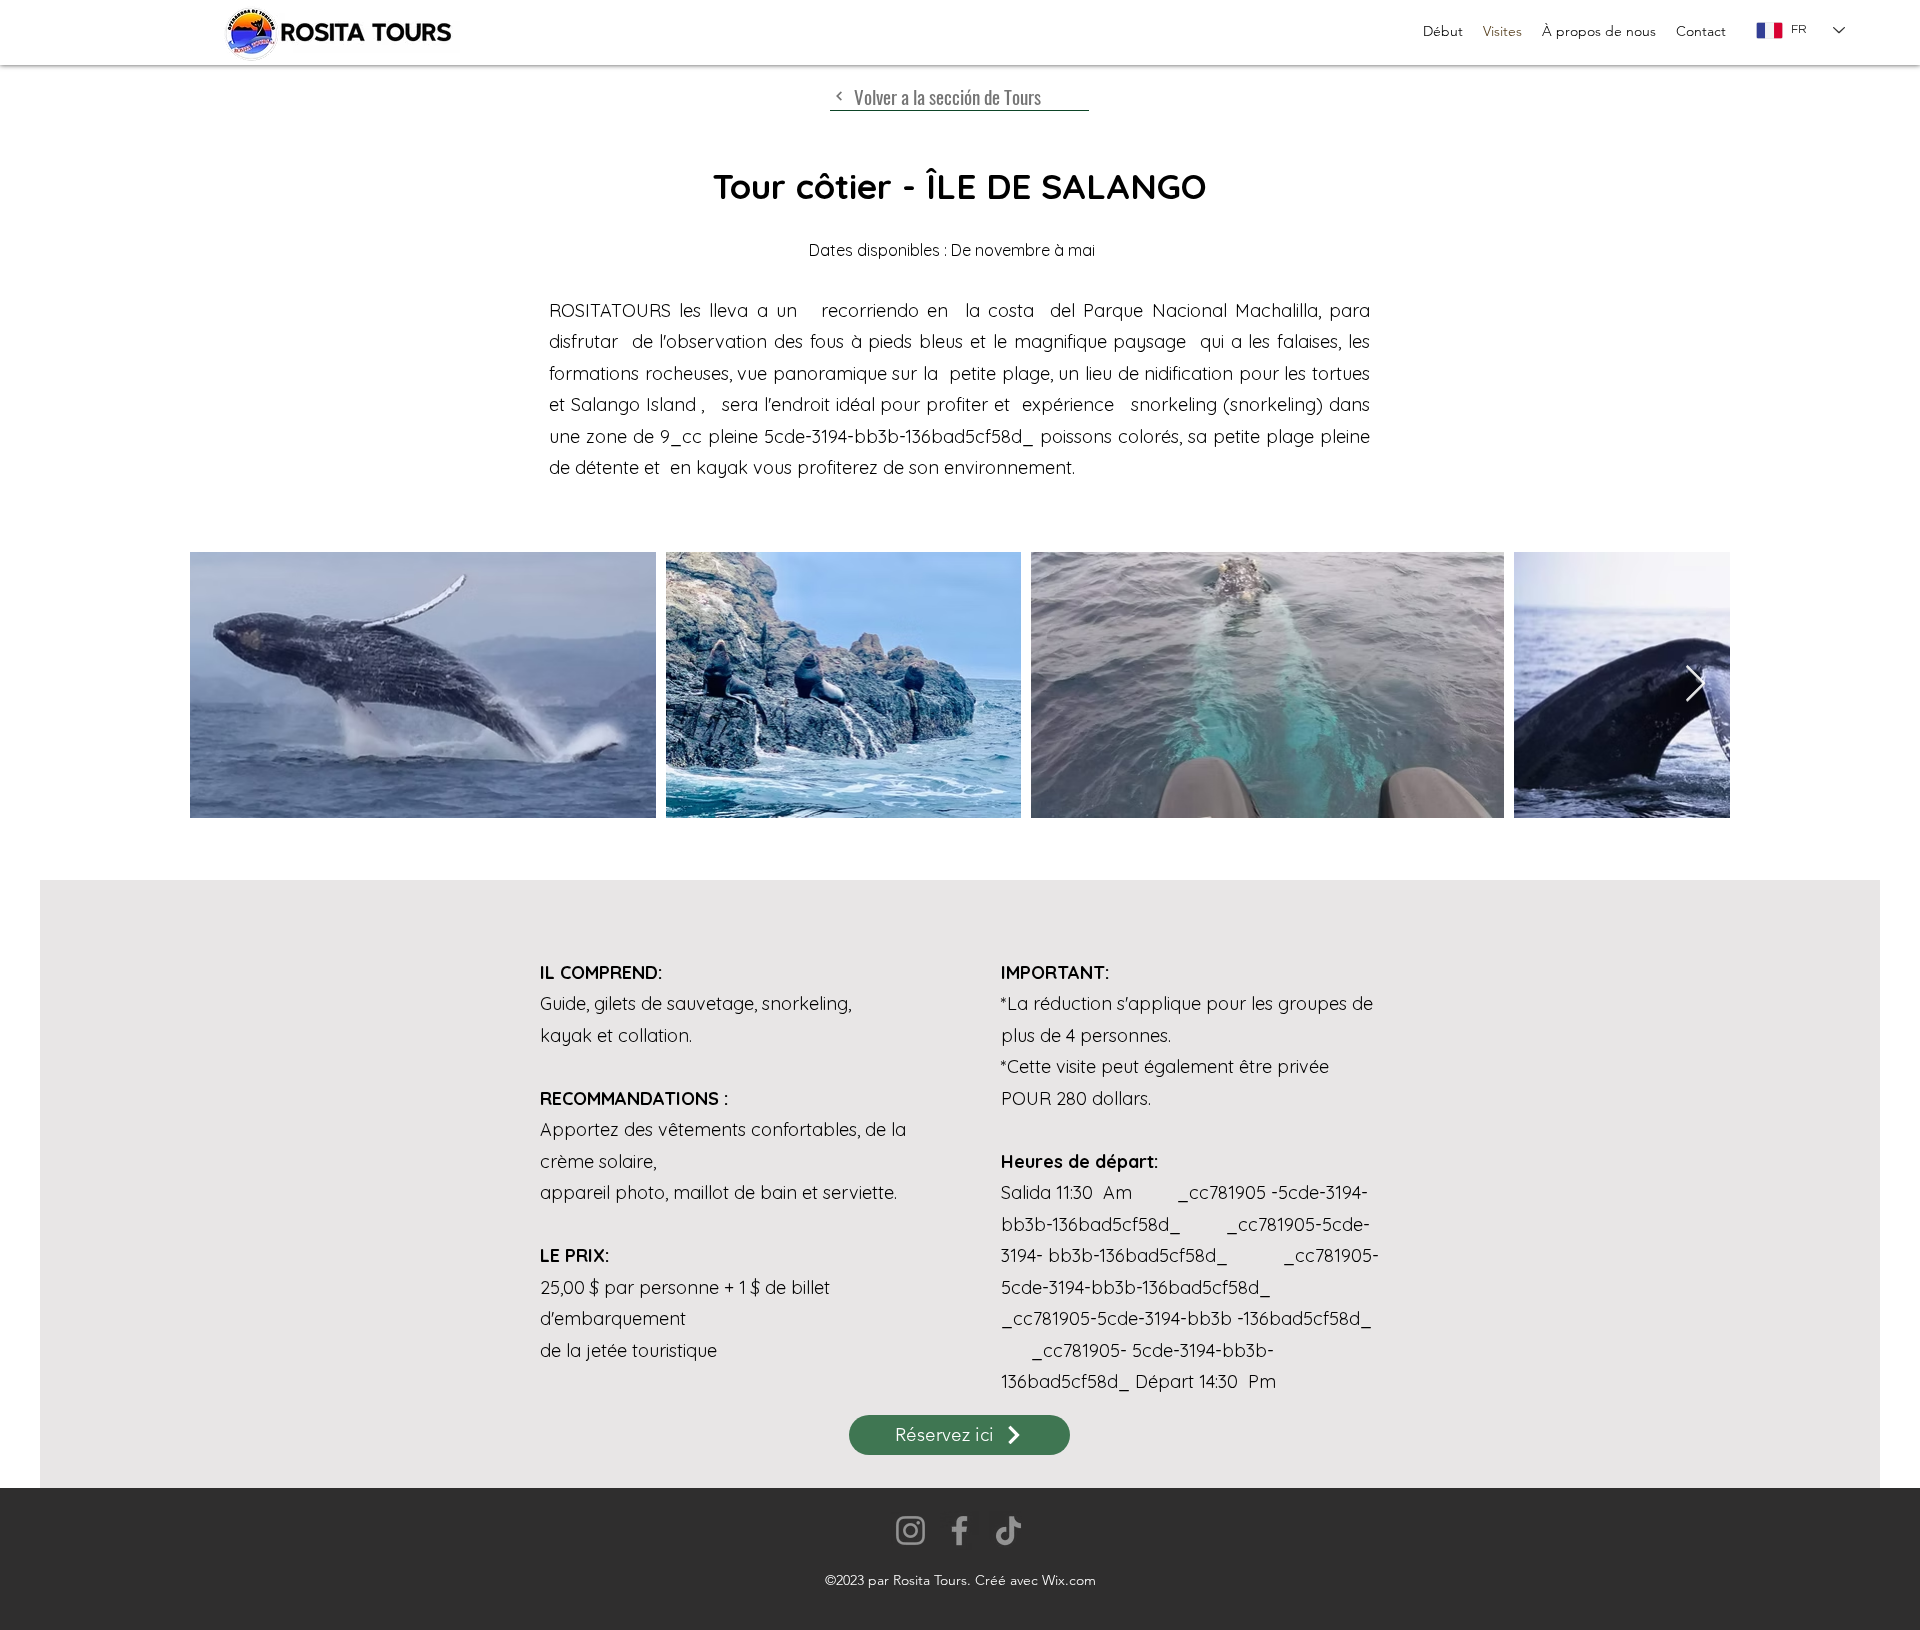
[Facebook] (959, 1530)
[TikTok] (1008, 1530)
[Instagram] (910, 1530)
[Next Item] (1695, 684)
